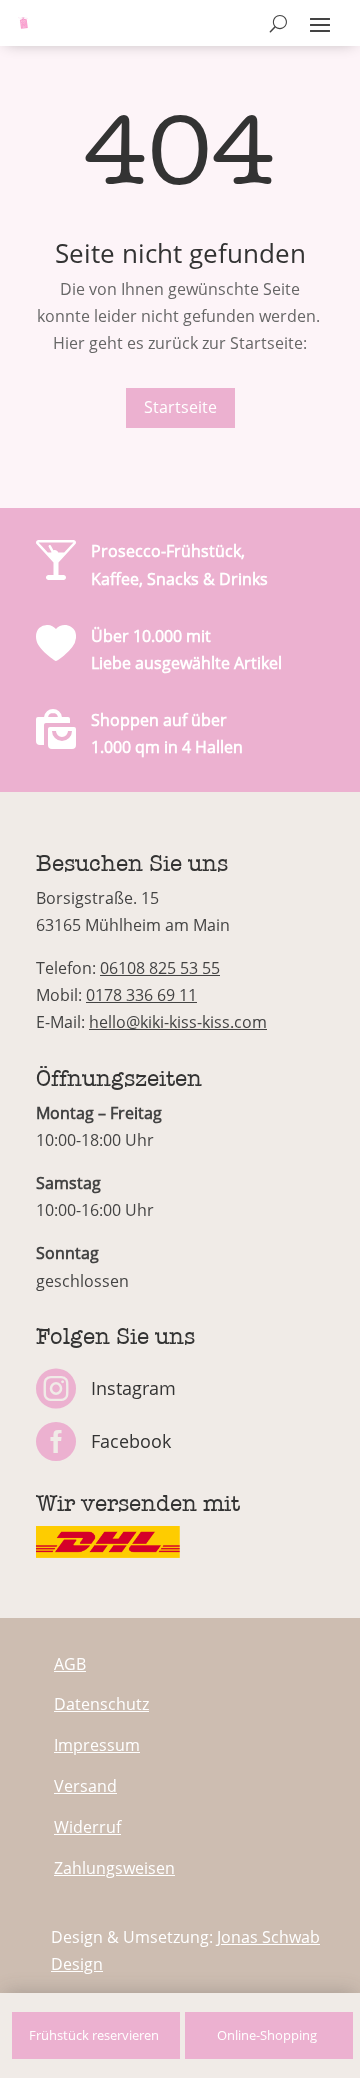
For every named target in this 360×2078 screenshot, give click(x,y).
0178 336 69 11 (141, 995)
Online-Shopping (267, 2035)
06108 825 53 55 (160, 968)
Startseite (180, 407)
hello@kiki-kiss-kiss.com (178, 1022)
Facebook (131, 1441)
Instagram (133, 1388)
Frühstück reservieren (94, 2035)
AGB (70, 1664)
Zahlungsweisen (114, 1868)
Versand (85, 1786)
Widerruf (87, 1827)
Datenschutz (101, 1704)
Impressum (97, 1745)
